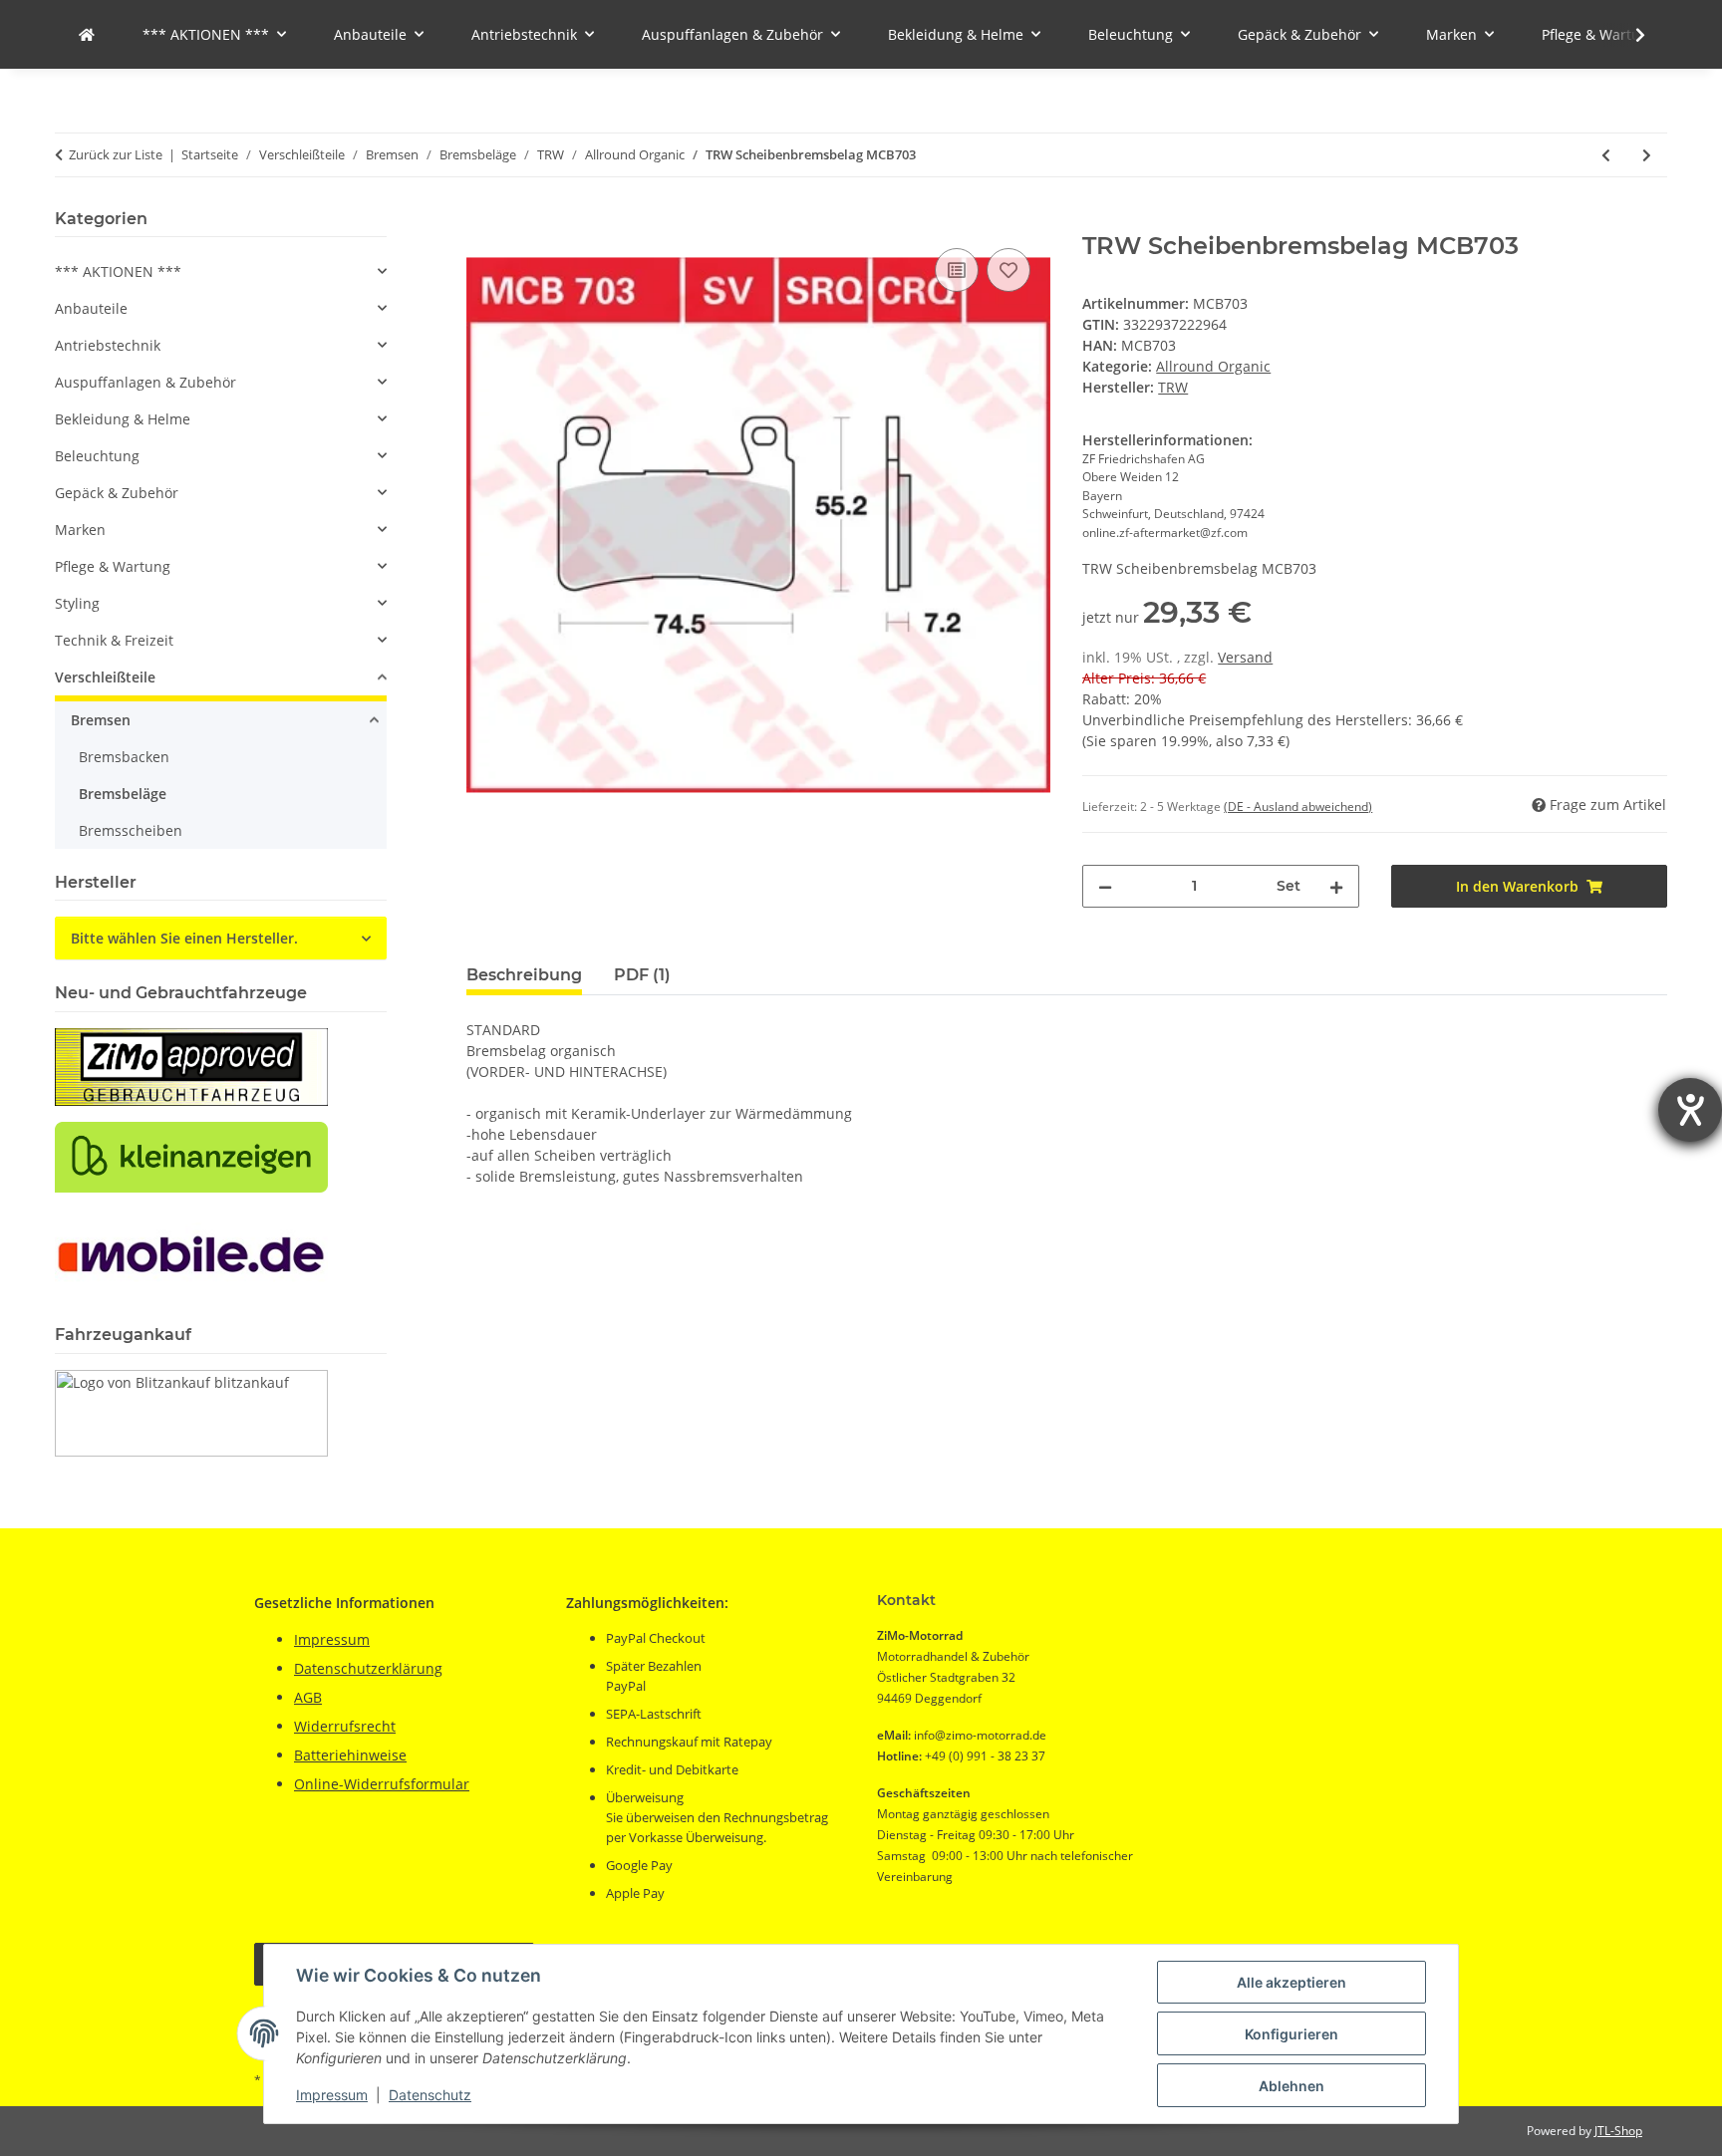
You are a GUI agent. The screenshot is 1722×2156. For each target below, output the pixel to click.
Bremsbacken (124, 757)
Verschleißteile (105, 677)
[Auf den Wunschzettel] (1008, 270)
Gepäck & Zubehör (117, 493)
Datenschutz (430, 2095)
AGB (308, 1697)
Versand (1245, 657)
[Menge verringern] (1105, 886)
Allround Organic (1213, 366)
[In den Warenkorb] (482, 221)
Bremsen (101, 720)
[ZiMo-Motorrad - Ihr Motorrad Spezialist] (87, 34)
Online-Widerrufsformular (382, 1784)
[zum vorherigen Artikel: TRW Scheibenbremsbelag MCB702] (1606, 155)
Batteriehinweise (350, 1755)
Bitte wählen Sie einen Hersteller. (184, 938)
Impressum (332, 2095)
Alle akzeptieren (1291, 1982)
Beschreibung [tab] (524, 975)
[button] (1627, 35)
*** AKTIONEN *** (118, 271)
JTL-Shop (1618, 2131)
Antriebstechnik (108, 345)
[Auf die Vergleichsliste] (957, 270)
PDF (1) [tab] (642, 975)
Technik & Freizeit (114, 640)
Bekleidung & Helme (123, 419)
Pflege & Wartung (113, 566)
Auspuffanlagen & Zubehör (145, 382)
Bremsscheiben (131, 830)
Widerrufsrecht (345, 1726)
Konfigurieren (1291, 2034)
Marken (80, 530)
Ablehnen (1291, 2086)
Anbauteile (91, 308)
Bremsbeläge (123, 794)
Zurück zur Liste (116, 154)
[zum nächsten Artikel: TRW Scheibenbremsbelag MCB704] (1647, 155)
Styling (77, 603)
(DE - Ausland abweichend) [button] (1298, 807)
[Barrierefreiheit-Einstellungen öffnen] (1690, 1110)
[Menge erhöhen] (1336, 886)
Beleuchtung (97, 456)
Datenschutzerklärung (368, 1668)
